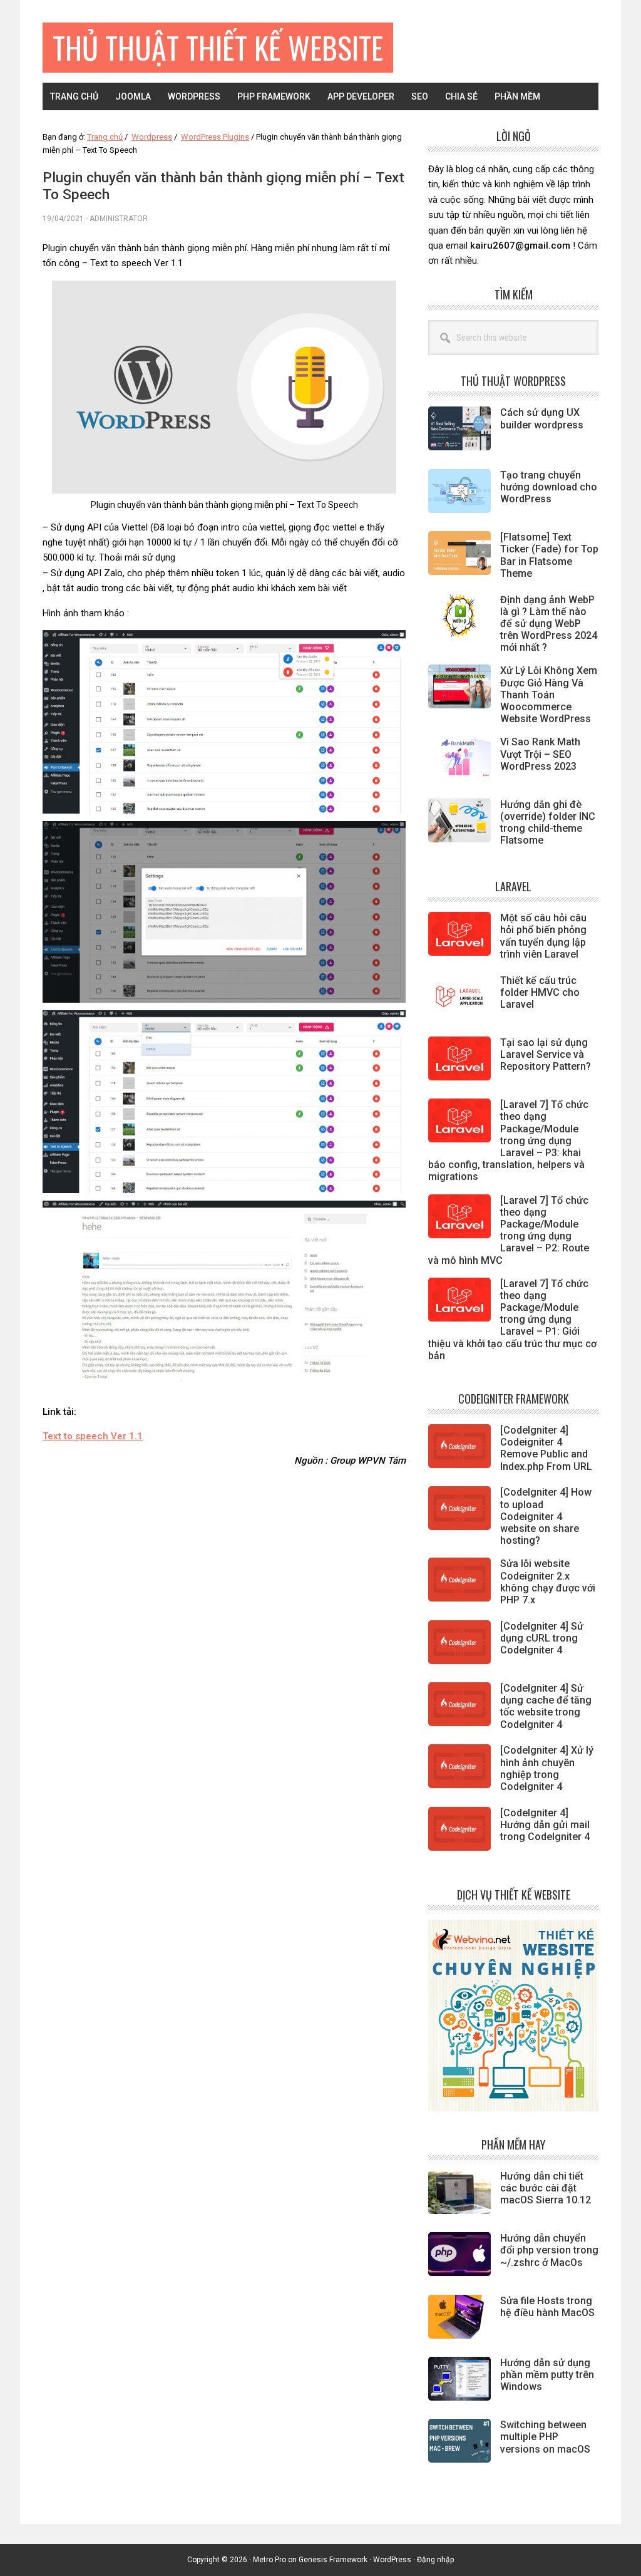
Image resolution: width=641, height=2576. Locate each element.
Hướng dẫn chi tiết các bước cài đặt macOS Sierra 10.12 (546, 2188)
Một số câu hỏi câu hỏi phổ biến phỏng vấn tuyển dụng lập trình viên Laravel (543, 936)
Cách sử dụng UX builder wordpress (542, 418)
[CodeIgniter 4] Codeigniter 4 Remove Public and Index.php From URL (546, 1448)
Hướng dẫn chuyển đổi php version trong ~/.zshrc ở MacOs (549, 2250)
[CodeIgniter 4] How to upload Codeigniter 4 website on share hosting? (546, 1516)
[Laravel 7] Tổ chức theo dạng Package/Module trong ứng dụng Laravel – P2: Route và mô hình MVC (509, 1230)
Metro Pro (269, 2560)
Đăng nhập (435, 2560)
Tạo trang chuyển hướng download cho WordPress (549, 487)
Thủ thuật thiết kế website (218, 47)
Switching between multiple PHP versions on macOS (545, 2437)
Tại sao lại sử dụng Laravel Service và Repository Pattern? (546, 1054)
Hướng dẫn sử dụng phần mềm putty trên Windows (547, 2375)
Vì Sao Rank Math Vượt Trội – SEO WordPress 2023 (540, 754)
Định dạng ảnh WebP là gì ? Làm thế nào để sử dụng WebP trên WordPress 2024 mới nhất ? (549, 624)
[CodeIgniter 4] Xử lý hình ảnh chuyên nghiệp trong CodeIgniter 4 (547, 1768)
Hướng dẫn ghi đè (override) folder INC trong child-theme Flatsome (548, 823)
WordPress (392, 2560)
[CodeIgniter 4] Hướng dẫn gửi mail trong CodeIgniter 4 (545, 1825)
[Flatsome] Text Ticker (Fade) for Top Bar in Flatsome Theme (549, 555)
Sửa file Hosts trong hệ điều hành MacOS (547, 2307)
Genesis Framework (333, 2560)
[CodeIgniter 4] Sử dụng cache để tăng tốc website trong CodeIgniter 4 (546, 1706)
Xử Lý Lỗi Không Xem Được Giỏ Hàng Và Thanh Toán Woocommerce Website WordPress (549, 695)
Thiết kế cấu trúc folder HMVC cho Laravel (540, 992)
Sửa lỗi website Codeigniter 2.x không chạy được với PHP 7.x (548, 1582)
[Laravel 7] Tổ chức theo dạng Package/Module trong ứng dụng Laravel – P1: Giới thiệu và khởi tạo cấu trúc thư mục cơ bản (512, 1320)
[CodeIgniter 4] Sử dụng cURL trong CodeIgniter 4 (542, 1638)
